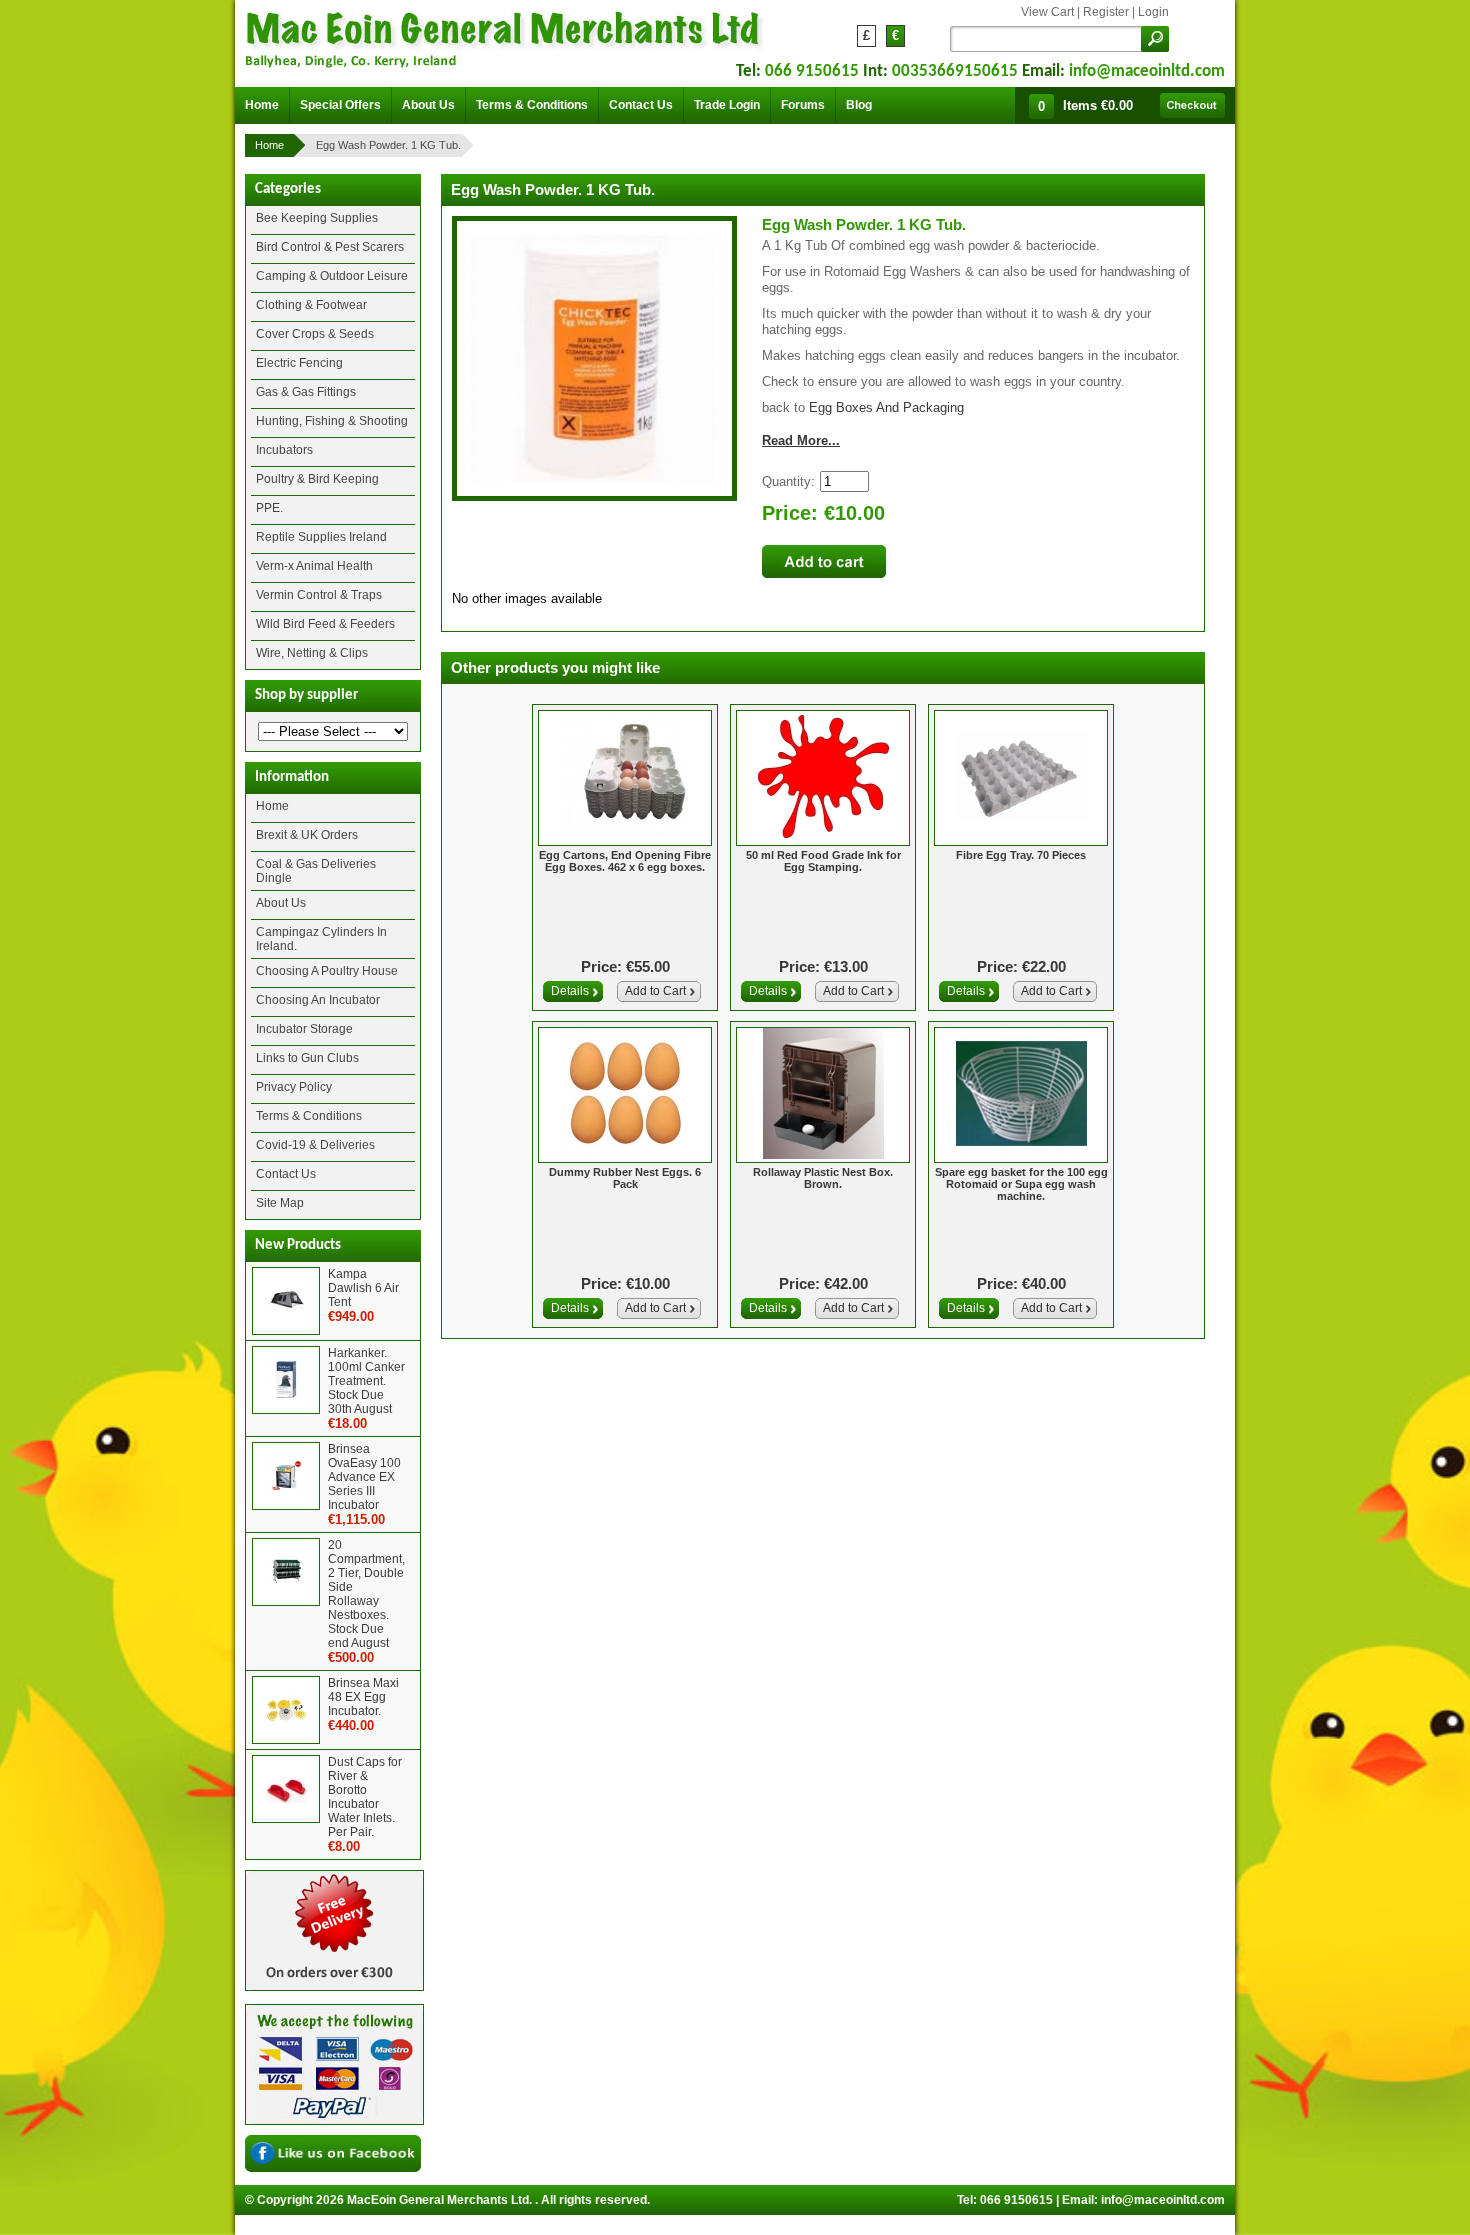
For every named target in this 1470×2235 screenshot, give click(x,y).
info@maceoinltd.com (1147, 71)
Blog (859, 105)
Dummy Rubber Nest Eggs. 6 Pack (625, 1178)
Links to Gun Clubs (307, 1058)
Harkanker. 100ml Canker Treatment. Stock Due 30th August (366, 1381)
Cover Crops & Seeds (315, 334)
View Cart (1047, 12)
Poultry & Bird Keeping (317, 479)
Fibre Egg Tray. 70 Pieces (1021, 855)
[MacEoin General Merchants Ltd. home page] (504, 35)
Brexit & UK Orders (307, 835)
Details (570, 991)
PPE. (269, 508)
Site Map (280, 1203)
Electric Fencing (299, 363)
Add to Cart (655, 991)
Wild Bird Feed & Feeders (325, 624)
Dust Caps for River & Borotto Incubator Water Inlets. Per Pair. (365, 1797)
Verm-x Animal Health (314, 566)
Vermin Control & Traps (319, 595)
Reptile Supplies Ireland (321, 537)
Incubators (284, 450)
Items (1098, 105)
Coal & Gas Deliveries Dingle (316, 871)
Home (269, 145)
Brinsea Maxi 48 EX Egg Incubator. (363, 1697)
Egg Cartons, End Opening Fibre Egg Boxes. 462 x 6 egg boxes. (625, 861)
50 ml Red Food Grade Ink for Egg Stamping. (823, 861)
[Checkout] (1192, 105)
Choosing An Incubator (318, 1000)
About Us (281, 903)
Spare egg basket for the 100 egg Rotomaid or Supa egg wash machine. (1021, 1184)
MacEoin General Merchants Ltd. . (442, 2200)
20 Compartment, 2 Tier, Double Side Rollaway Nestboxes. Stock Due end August (366, 1594)
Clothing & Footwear (311, 305)
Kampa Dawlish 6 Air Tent (363, 1288)
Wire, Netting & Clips (312, 653)
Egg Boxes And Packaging (886, 407)
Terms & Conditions (309, 1116)
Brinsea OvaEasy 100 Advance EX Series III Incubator (364, 1477)
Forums (803, 105)
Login (1153, 12)
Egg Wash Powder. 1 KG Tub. (388, 145)
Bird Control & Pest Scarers (330, 247)
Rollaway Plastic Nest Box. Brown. (823, 1178)
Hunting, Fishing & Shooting (332, 421)
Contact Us (286, 1174)
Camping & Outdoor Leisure (332, 276)
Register (1106, 12)
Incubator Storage (304, 1029)
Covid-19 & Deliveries (315, 1145)
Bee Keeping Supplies (317, 218)
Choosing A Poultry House (327, 971)
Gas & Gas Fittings (306, 392)
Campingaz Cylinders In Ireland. (321, 939)
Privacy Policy (294, 1087)
